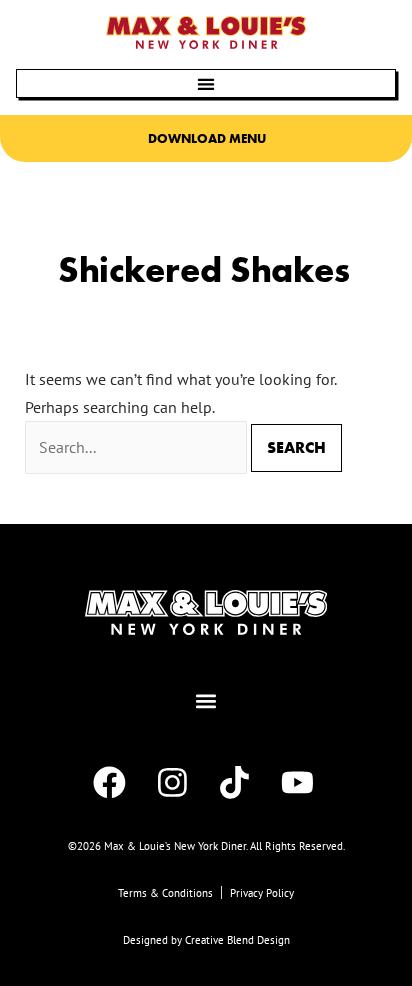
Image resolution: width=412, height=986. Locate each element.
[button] (205, 83)
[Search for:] (138, 447)
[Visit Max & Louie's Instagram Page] (175, 782)
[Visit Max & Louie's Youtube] (300, 782)
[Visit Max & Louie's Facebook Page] (112, 782)
